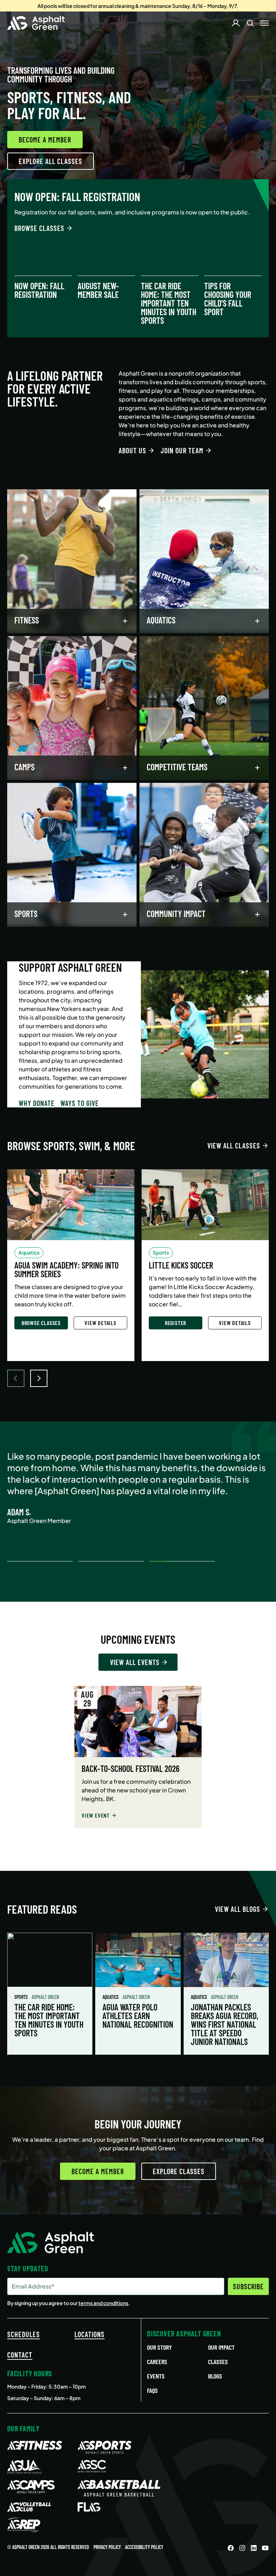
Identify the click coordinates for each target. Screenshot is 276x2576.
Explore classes (179, 2171)
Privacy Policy (107, 2547)
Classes (218, 2362)
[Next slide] (39, 1378)
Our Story (159, 2347)
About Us (132, 450)
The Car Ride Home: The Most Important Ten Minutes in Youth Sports (169, 303)
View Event (96, 1815)
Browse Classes (41, 1323)
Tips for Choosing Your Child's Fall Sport (228, 299)
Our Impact (221, 2347)
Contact (20, 2355)
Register (176, 1323)
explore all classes (50, 161)
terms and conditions (103, 2303)
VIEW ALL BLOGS (238, 1909)
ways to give (80, 1103)
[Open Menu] (264, 23)
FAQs (152, 2390)
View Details (100, 1323)
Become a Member (45, 140)
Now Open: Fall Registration (39, 290)
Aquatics (111, 1997)
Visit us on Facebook (231, 2548)
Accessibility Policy (144, 2547)
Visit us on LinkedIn (254, 2548)
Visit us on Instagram (242, 2548)
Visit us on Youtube (265, 2548)
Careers (157, 2362)
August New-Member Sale (98, 290)
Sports (22, 1997)
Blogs (215, 2376)
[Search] (250, 23)
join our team (182, 450)
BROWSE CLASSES (39, 228)
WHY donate (37, 1103)
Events (156, 2376)
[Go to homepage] (36, 23)
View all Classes (234, 1146)
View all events (135, 1662)
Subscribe (248, 2286)
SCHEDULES (24, 2334)
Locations (89, 2334)
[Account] (236, 23)
